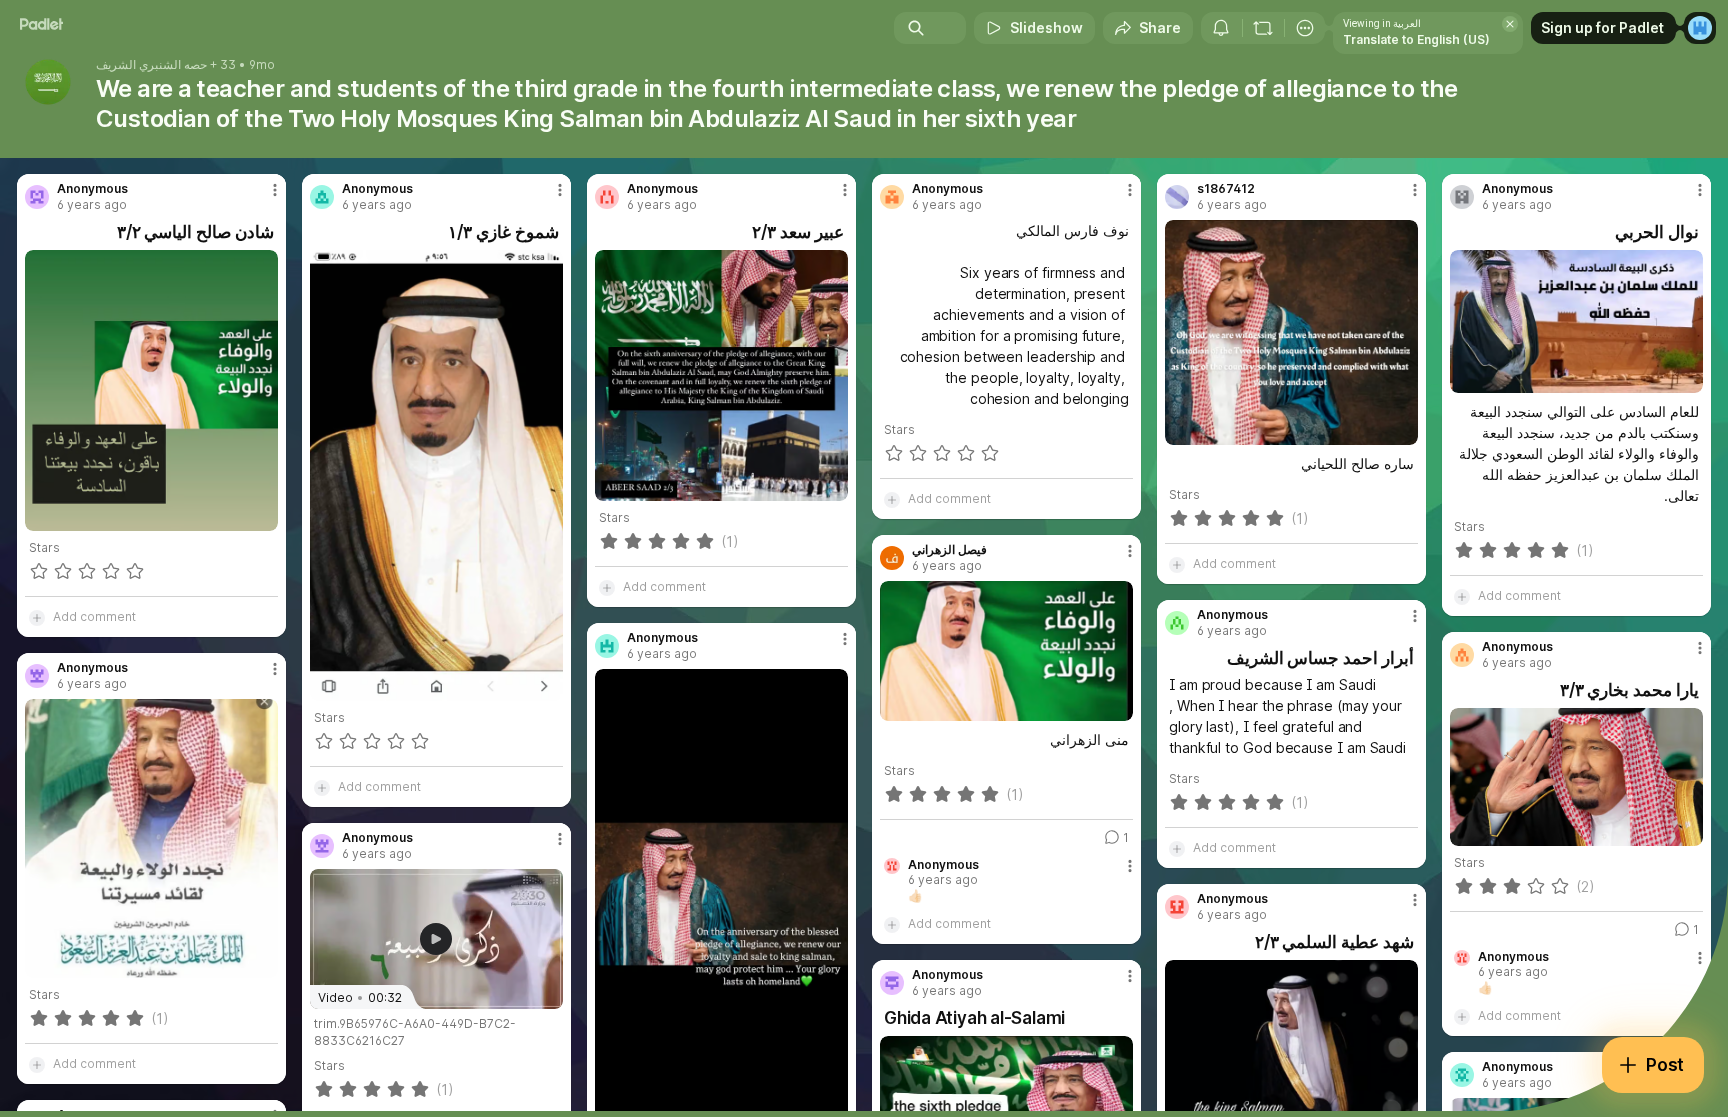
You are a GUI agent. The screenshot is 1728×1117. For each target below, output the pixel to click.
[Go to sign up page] (1700, 28)
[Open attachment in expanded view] (151, 390)
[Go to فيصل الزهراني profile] (892, 558)
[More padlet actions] (1305, 28)
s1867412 (1226, 189)
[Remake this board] (1263, 28)
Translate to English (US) (1416, 39)
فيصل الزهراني (949, 550)
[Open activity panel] (1221, 28)
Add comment (94, 616)
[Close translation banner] (1510, 24)
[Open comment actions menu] (1130, 874)
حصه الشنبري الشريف (151, 65)
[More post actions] (275, 190)
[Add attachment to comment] (37, 617)
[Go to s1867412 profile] (1177, 197)
